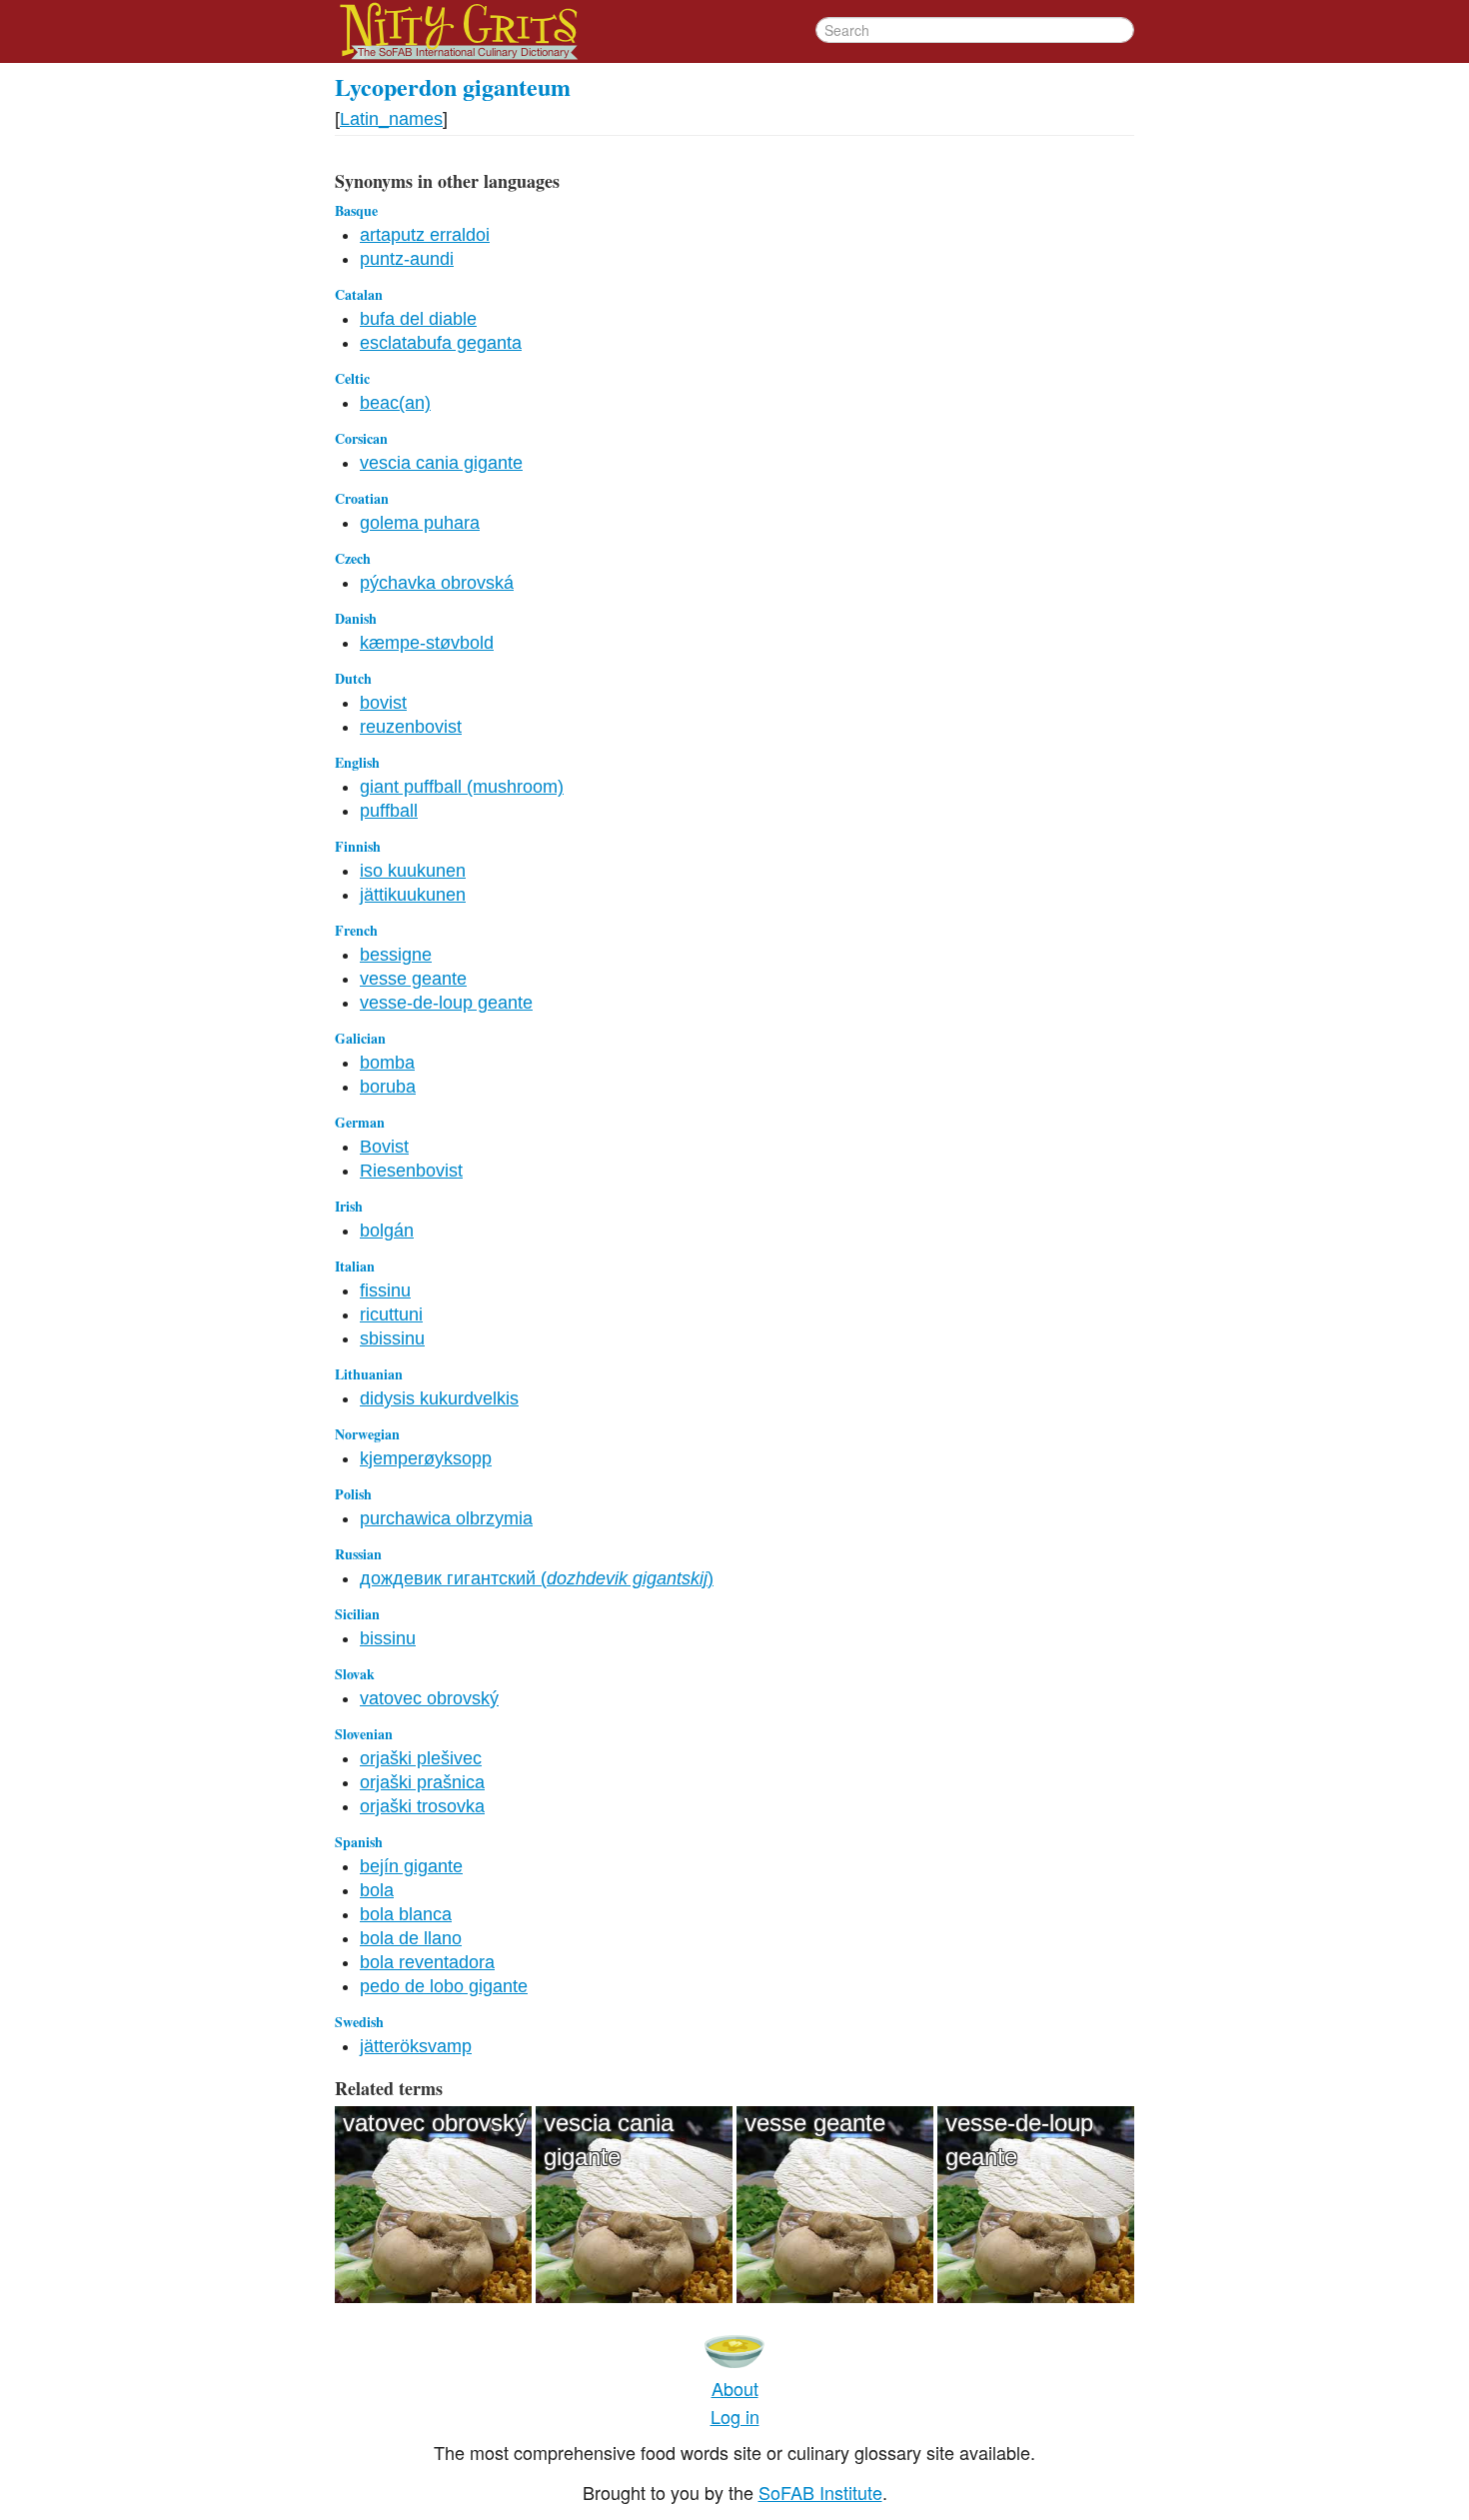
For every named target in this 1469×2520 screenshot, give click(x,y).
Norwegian (367, 1434)
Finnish (358, 846)
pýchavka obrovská (437, 583)
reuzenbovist (411, 727)
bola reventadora (427, 1962)
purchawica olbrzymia (446, 1518)
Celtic (352, 378)
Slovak (355, 1674)
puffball (389, 811)
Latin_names (391, 119)
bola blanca (406, 1914)
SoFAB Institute (820, 2492)
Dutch (353, 678)
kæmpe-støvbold (427, 643)
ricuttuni (391, 1314)
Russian (358, 1554)
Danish (356, 618)
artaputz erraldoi (425, 235)
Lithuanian (369, 1374)
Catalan (359, 294)
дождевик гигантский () (537, 1578)
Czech (353, 558)
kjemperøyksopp (426, 1458)
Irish (349, 1206)
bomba (387, 1063)
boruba (388, 1087)
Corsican (361, 438)
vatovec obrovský (429, 1698)
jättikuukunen (413, 895)
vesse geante (413, 979)
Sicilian (357, 1614)
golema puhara (420, 523)
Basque (356, 210)
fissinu (385, 1290)
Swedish (359, 2022)
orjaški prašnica (422, 1782)
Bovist (384, 1147)
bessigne (396, 955)
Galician (360, 1038)
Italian (355, 1266)
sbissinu (392, 1338)
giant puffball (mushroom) (462, 787)
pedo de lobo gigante (444, 1986)
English (357, 762)
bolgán (387, 1231)
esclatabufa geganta (441, 343)
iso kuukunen (413, 871)
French (356, 930)
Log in (735, 2416)
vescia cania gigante (441, 463)
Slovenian (364, 1734)
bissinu (388, 1638)
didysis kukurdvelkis (439, 1398)
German (360, 1122)
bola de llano (411, 1938)
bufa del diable (418, 319)
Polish (353, 1494)
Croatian (362, 498)
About (735, 2388)
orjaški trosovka (422, 1806)
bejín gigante (411, 1866)
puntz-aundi (407, 259)
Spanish (359, 1842)
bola (377, 1890)
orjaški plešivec (421, 1758)
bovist (383, 703)
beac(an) (395, 403)
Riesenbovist (411, 1171)
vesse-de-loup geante (446, 1003)
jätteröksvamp (416, 2046)
